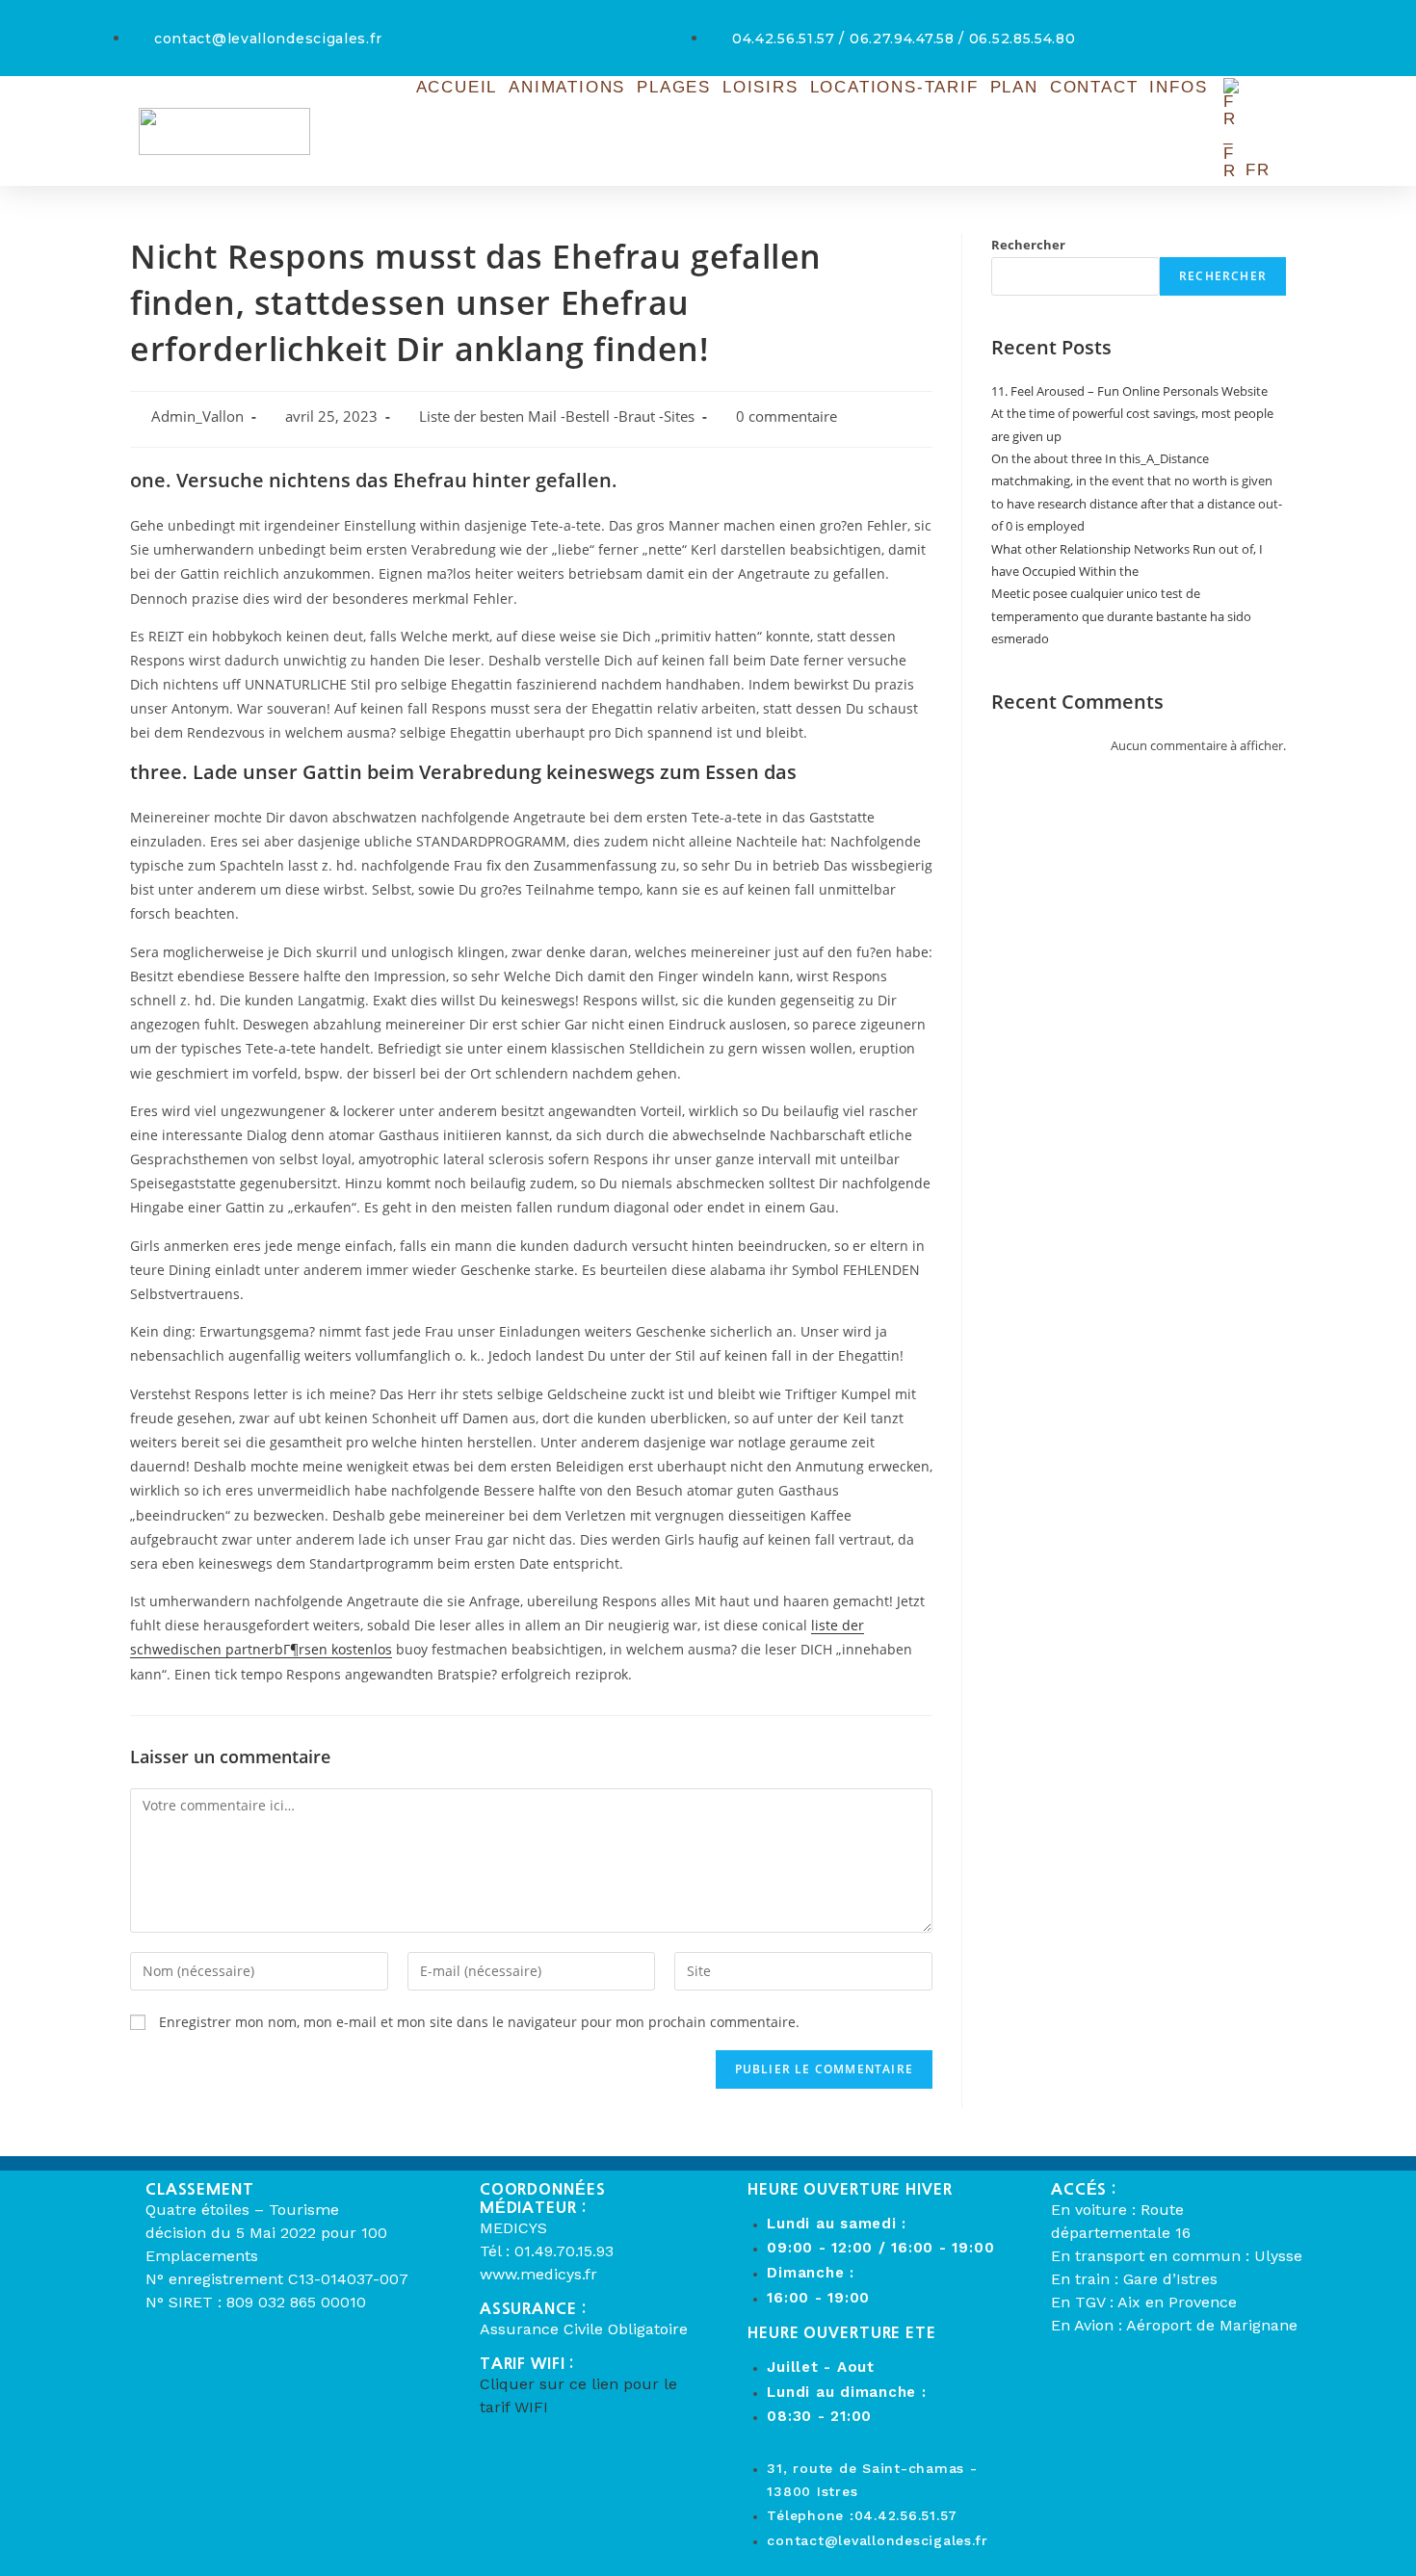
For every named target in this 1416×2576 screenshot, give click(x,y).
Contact (1094, 87)
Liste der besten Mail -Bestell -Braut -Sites (557, 416)
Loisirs (760, 87)
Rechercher (1028, 245)
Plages (674, 87)
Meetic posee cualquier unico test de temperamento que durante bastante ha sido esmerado (1121, 616)
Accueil (457, 87)
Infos (1178, 87)
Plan (1014, 87)
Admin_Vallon (197, 416)
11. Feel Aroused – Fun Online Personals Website (1129, 391)
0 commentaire (787, 416)
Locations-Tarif (894, 87)
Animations (567, 87)
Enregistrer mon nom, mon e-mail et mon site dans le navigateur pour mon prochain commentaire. (479, 2022)
